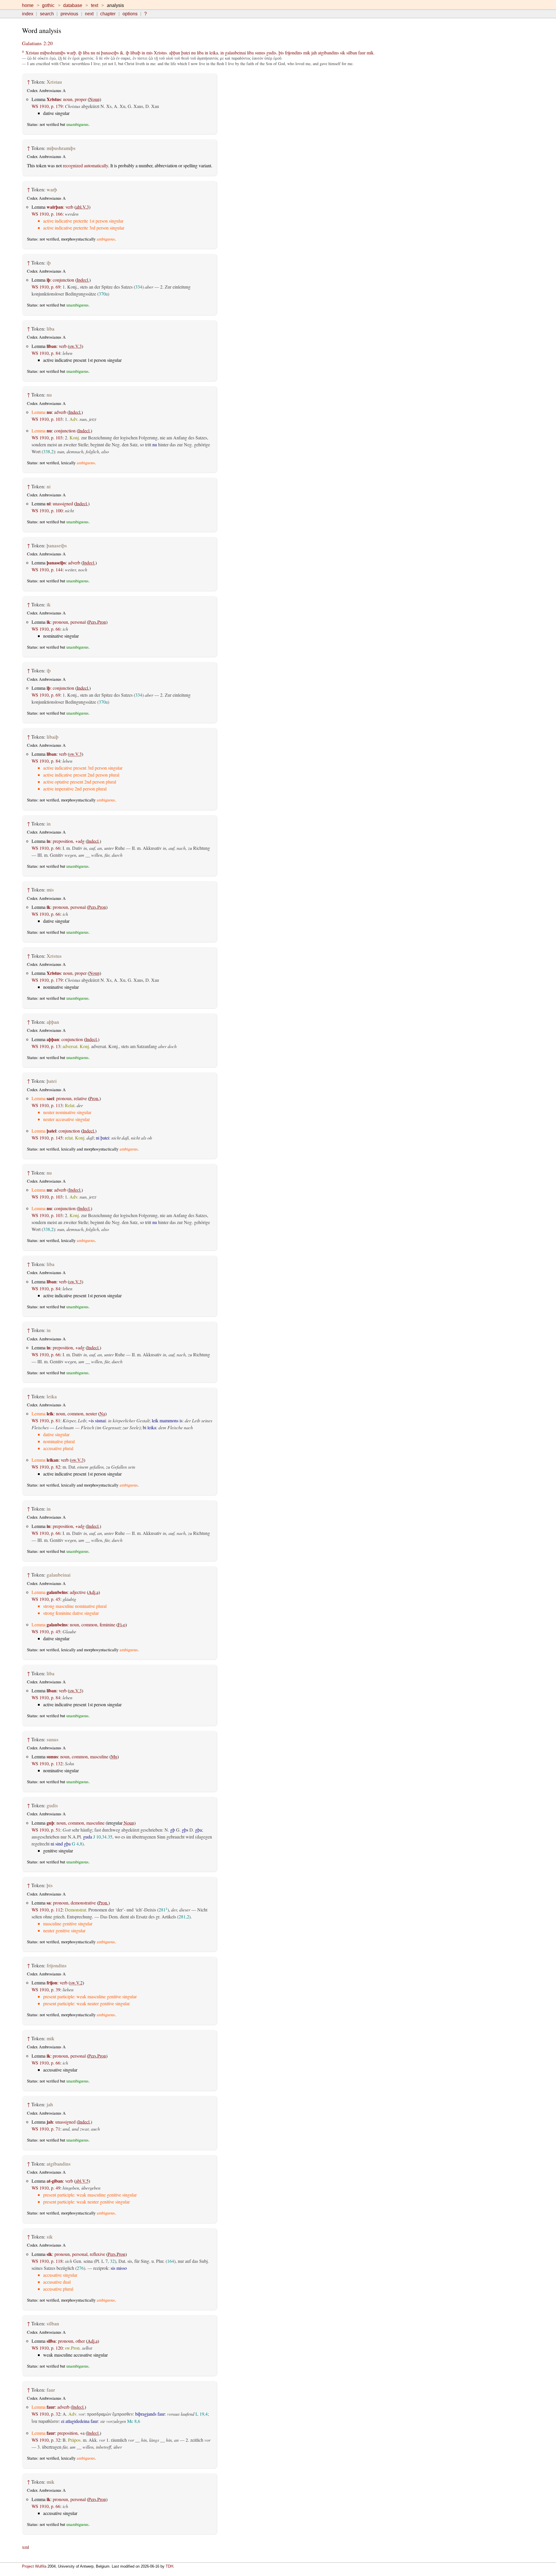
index (28, 14)
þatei (186, 53)
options (130, 14)
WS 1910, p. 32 (46, 2414)
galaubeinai (235, 53)
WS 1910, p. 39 (46, 1989)
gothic (48, 5)
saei (50, 1098)
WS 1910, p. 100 (47, 510)
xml (25, 2547)
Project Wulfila (34, 2566)
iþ (80, 53)
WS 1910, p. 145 (47, 1138)
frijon (52, 1983)
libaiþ (135, 53)
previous (69, 14)
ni (98, 53)
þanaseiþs (110, 53)
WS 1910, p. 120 (47, 2348)
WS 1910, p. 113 (47, 1105)
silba (51, 2341)
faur (362, 53)
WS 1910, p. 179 (47, 106)
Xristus (160, 53)
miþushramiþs (53, 53)
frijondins (293, 53)
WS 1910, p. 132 (47, 1763)
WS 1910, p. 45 (46, 1599)
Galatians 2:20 (37, 43)
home (28, 5)
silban (352, 53)
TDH (169, 2566)
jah (314, 53)
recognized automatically (85, 165)
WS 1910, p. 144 (47, 569)
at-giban (55, 2181)
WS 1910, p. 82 (46, 1467)
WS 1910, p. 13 (46, 1046)
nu (93, 53)
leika (214, 53)
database (73, 5)
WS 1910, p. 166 (47, 214)
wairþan (55, 207)
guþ (50, 1823)
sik (343, 53)
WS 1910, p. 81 (46, 1420)
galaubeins (57, 1592)
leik (50, 1413)
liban (52, 346)
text (95, 5)
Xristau (32, 53)
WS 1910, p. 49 (46, 2188)
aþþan (175, 53)
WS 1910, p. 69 (46, 287)
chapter (108, 14)
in (143, 53)
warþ (71, 53)
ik (122, 53)
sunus (260, 53)
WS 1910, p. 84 (46, 353)
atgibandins (328, 53)
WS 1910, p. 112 (47, 1910)
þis (281, 53)
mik (307, 53)
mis (149, 53)
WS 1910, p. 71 (46, 2129)
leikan (53, 1460)
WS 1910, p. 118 (47, 2261)
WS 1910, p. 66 (46, 629)
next (89, 14)
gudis (271, 53)
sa (49, 1903)
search (47, 14)
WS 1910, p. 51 (46, 1830)
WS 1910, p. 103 (47, 419)
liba (86, 53)
